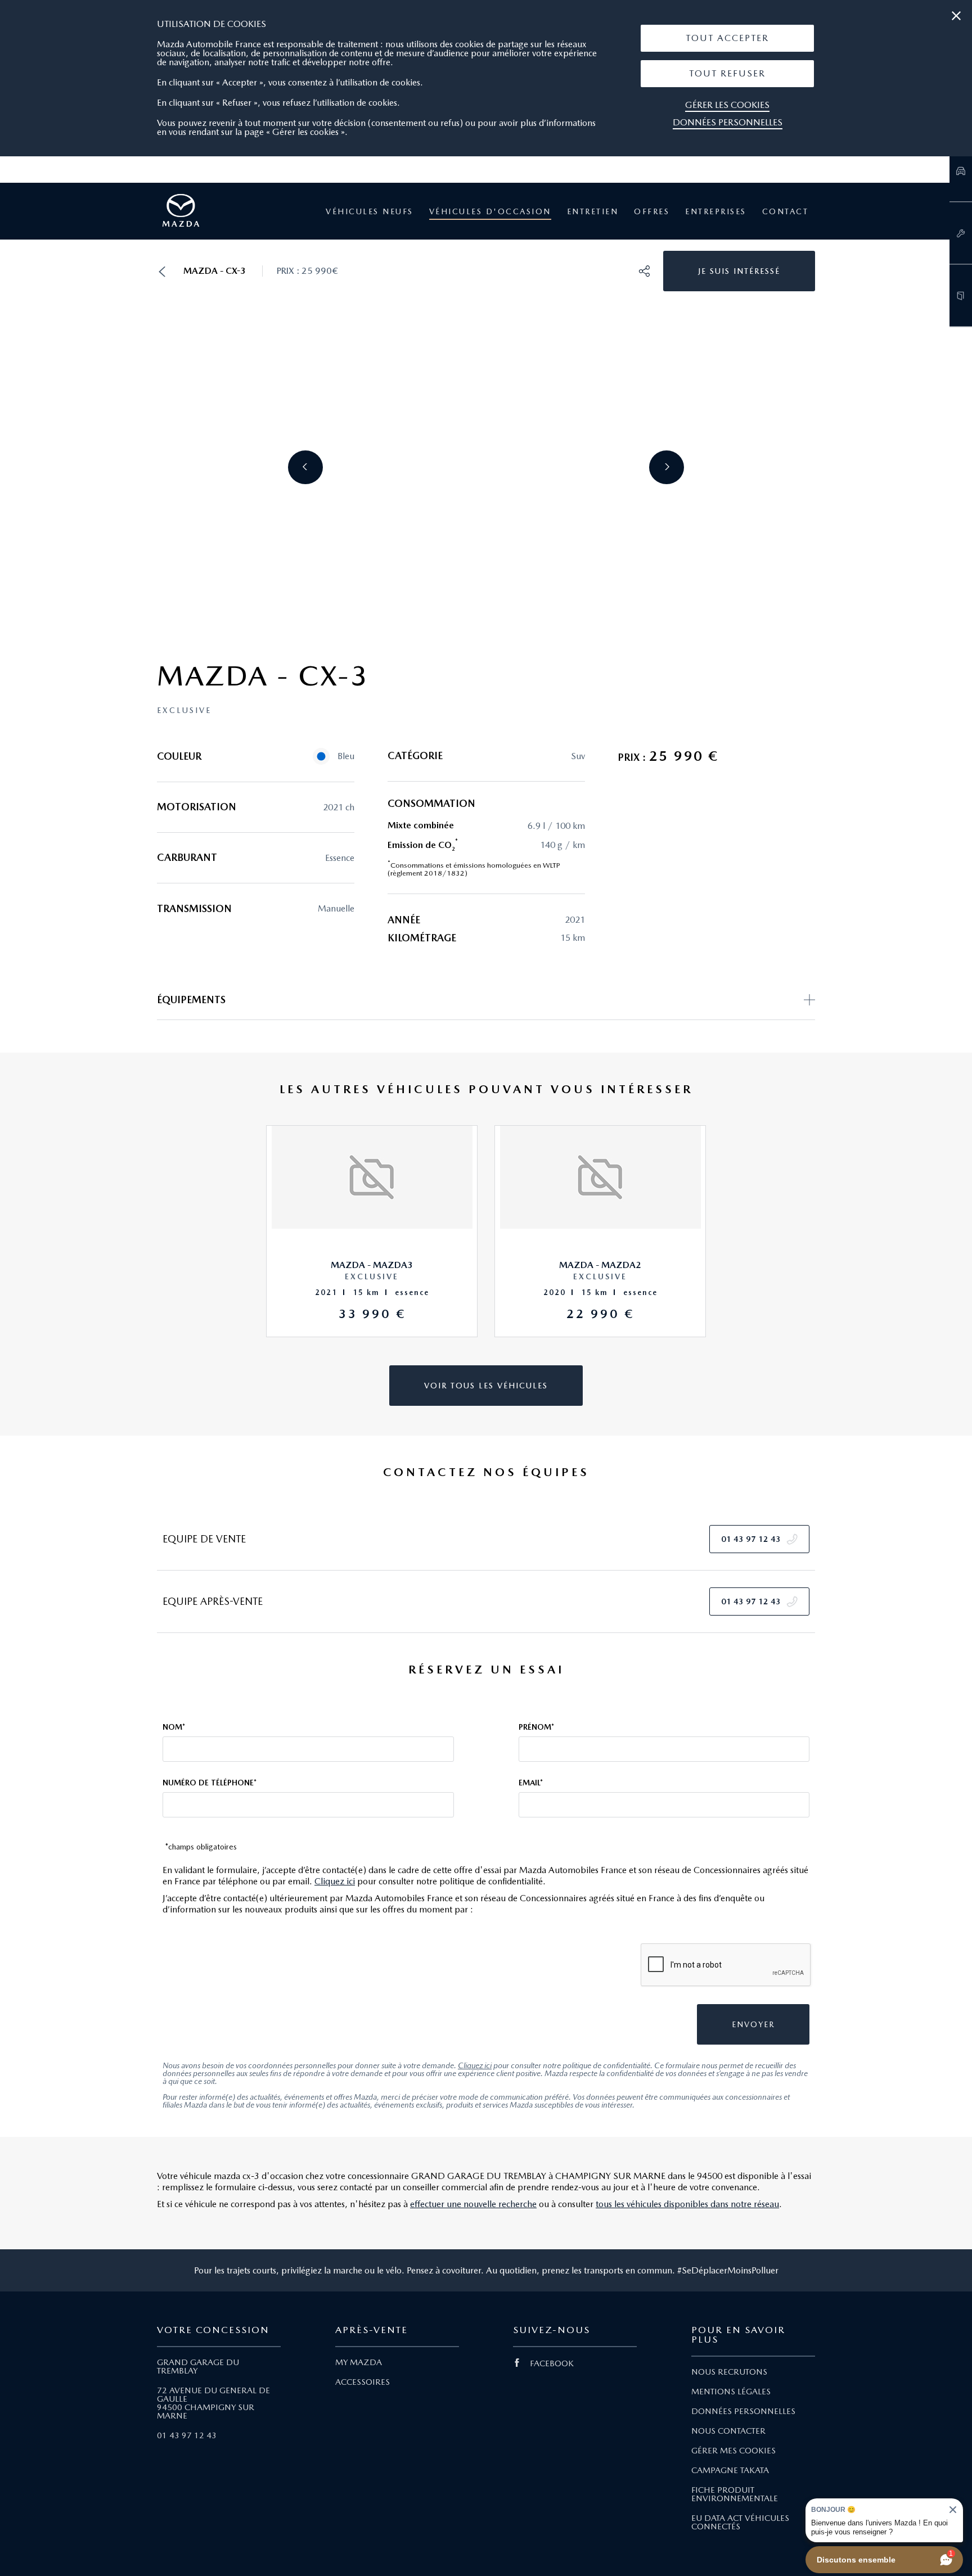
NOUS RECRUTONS (729, 2372)
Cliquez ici (335, 1881)
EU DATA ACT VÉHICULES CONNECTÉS (740, 2522)
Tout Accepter (727, 38)
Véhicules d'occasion (490, 211)
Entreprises (716, 211)
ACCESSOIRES (363, 2382)
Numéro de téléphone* (210, 1783)
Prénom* (536, 1727)
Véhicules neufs (370, 211)
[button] (727, 38)
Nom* (174, 1727)
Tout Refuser (727, 73)
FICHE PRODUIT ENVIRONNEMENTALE (735, 2494)
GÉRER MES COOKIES (733, 2451)
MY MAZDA (359, 2362)
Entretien (593, 211)
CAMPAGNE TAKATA (730, 2470)
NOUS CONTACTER (728, 2431)
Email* (531, 1783)
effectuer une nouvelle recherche (473, 2204)
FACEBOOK (552, 2363)
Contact (786, 211)
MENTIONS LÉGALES (731, 2392)
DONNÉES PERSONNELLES (743, 2411)
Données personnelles (728, 122)
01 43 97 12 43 (187, 2435)
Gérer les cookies (727, 105)
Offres (652, 211)
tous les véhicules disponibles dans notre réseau (687, 2204)
